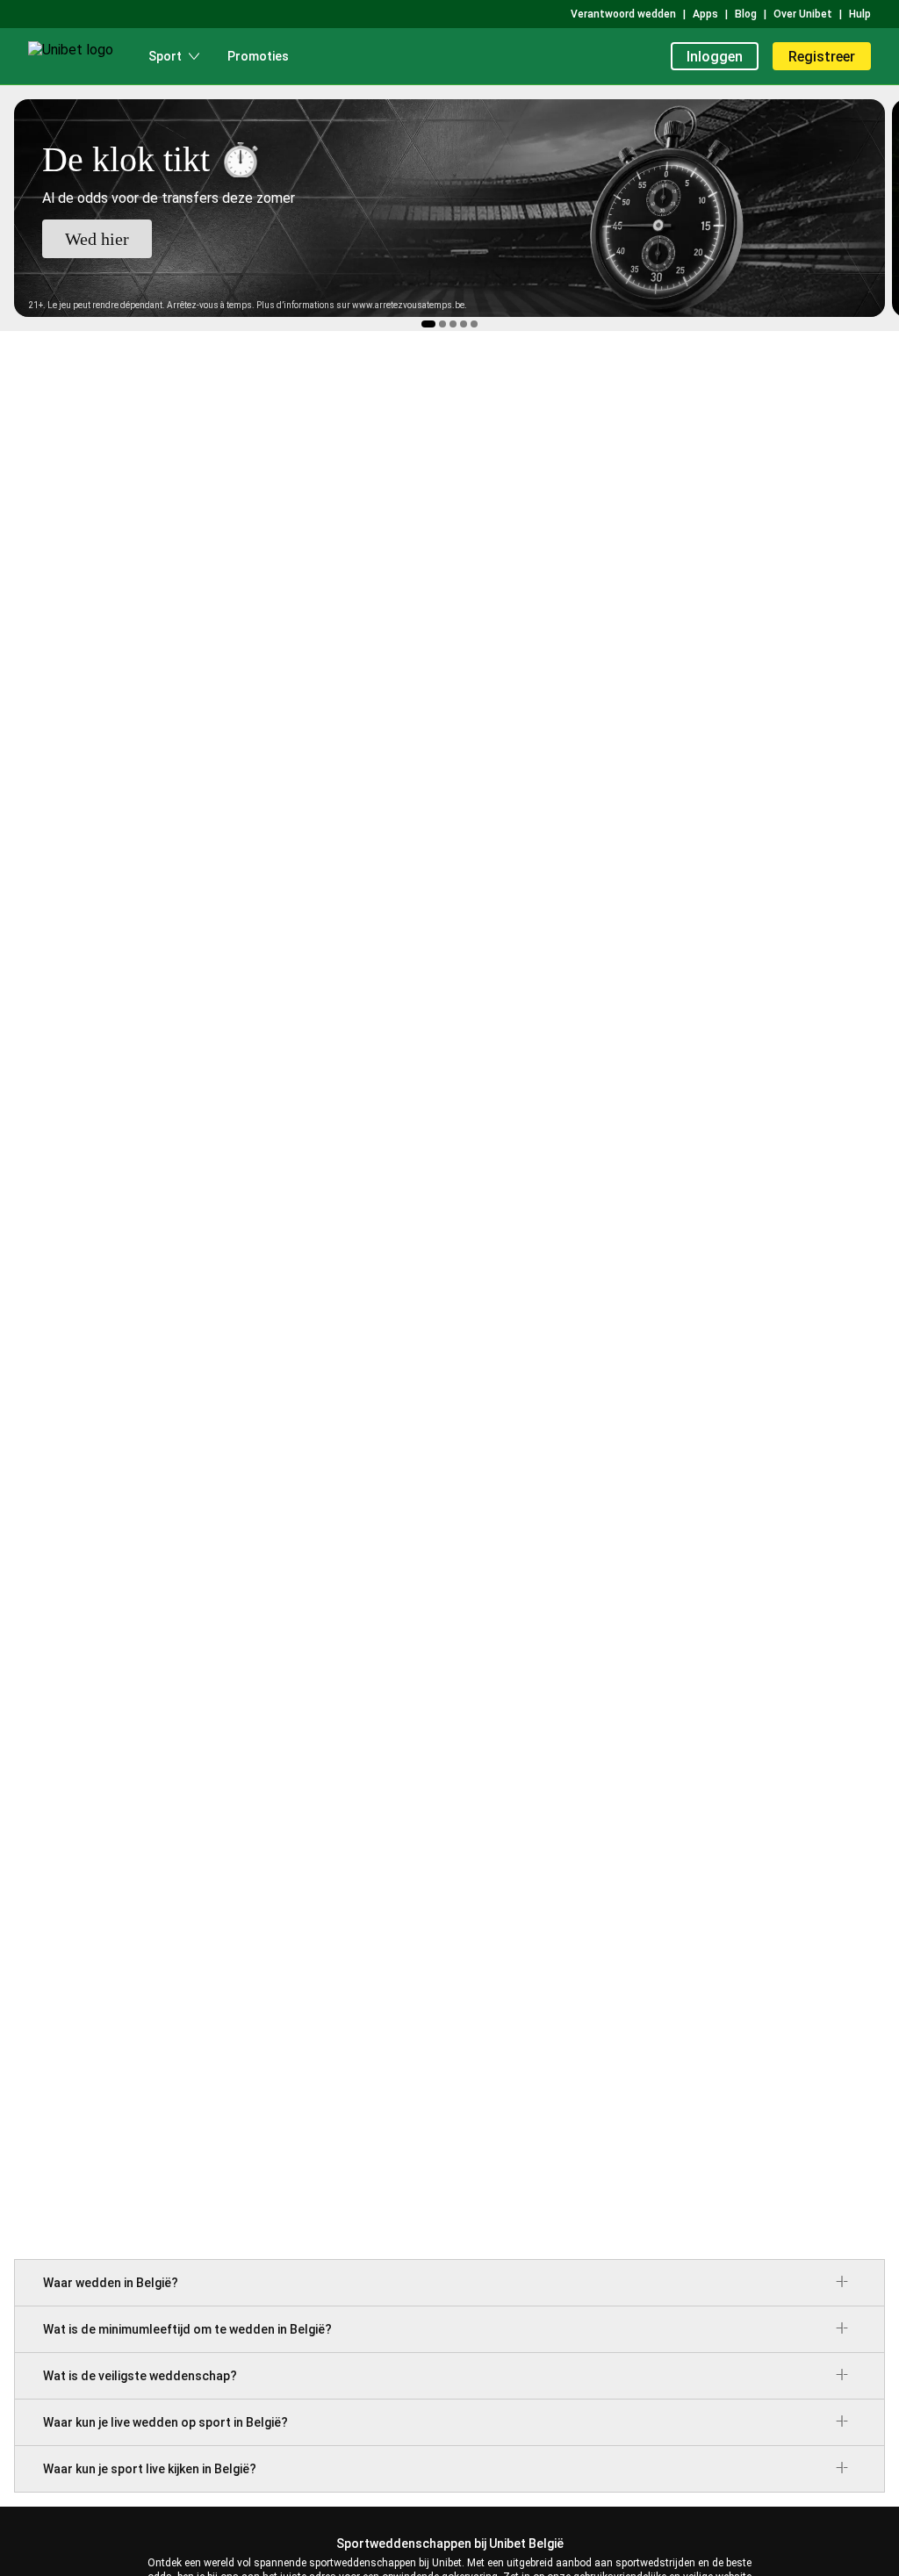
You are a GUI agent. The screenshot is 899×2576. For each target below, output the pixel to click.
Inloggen (715, 57)
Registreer (822, 57)
